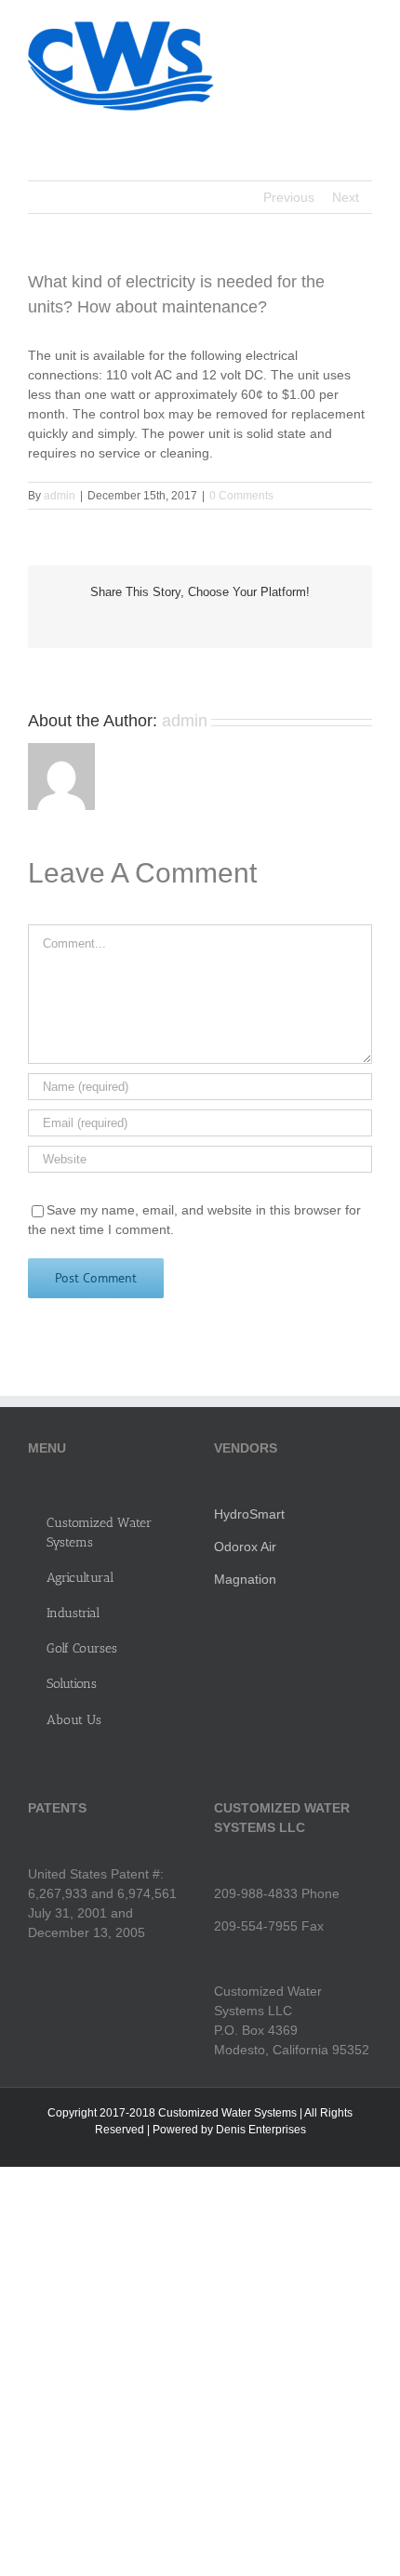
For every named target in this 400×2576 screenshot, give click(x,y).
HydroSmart (249, 1514)
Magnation (245, 1579)
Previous (289, 197)
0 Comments (241, 496)
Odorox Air (245, 1547)
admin (60, 496)
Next (346, 197)
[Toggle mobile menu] (365, 28)
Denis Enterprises (261, 2130)
